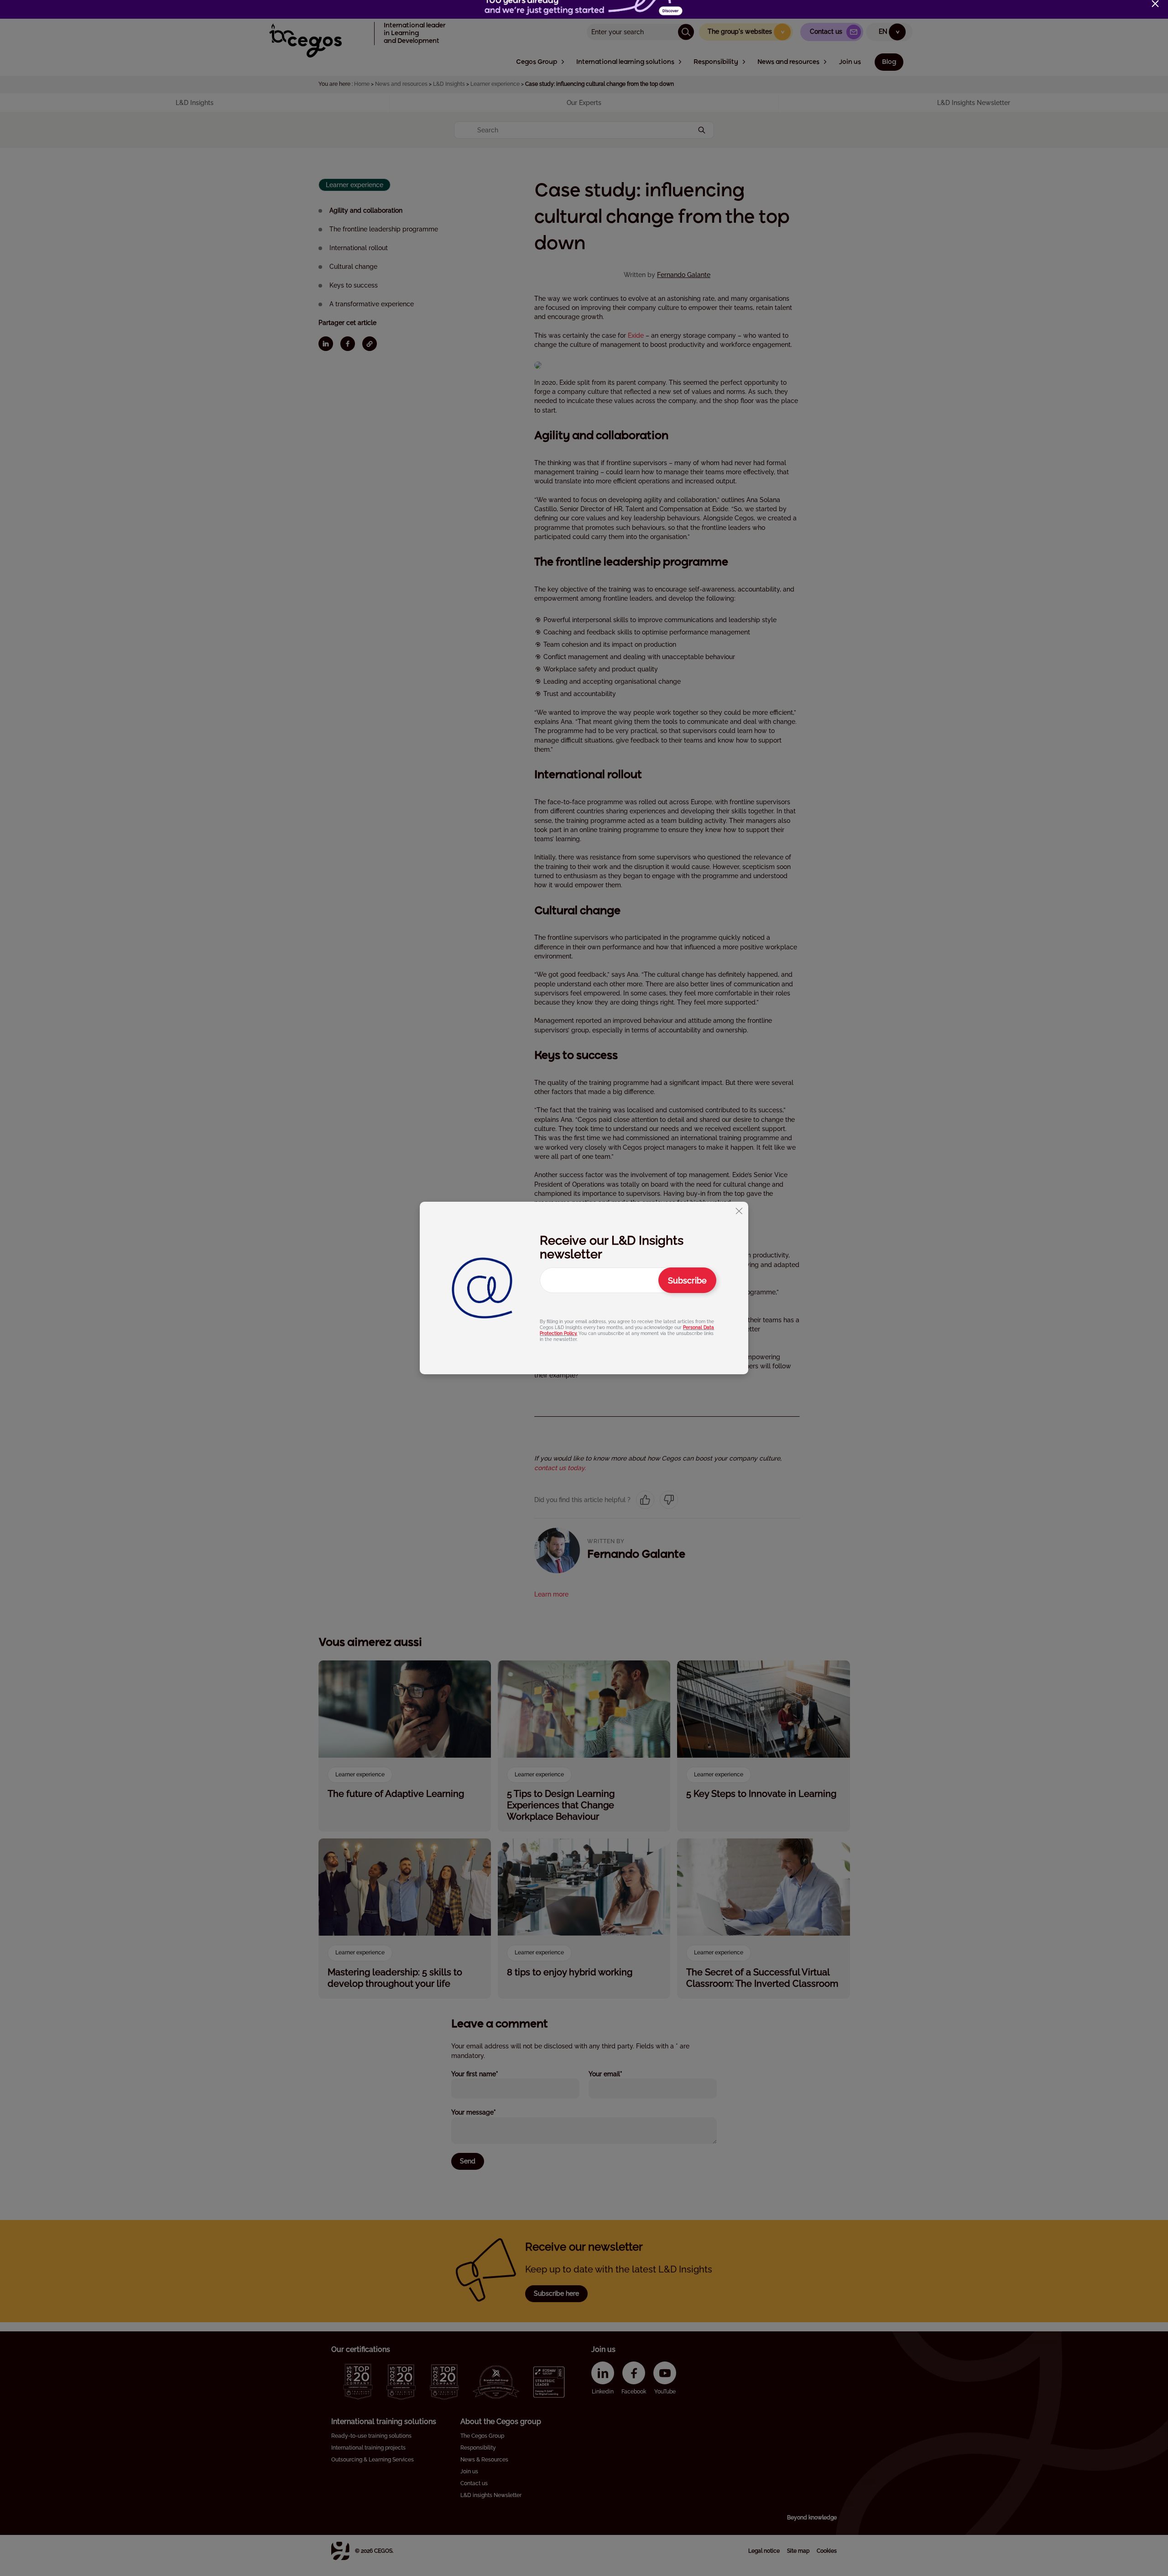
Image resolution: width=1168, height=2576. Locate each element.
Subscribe (687, 1280)
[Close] (1155, 4)
